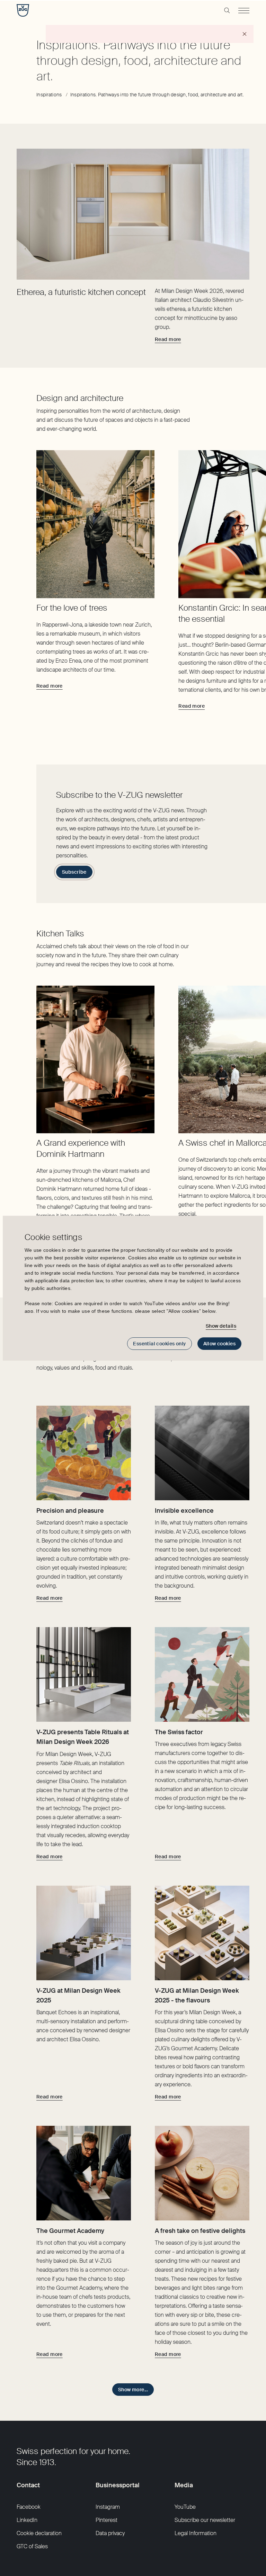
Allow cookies (219, 1344)
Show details (221, 1326)
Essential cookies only (159, 1344)
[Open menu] (244, 10)
